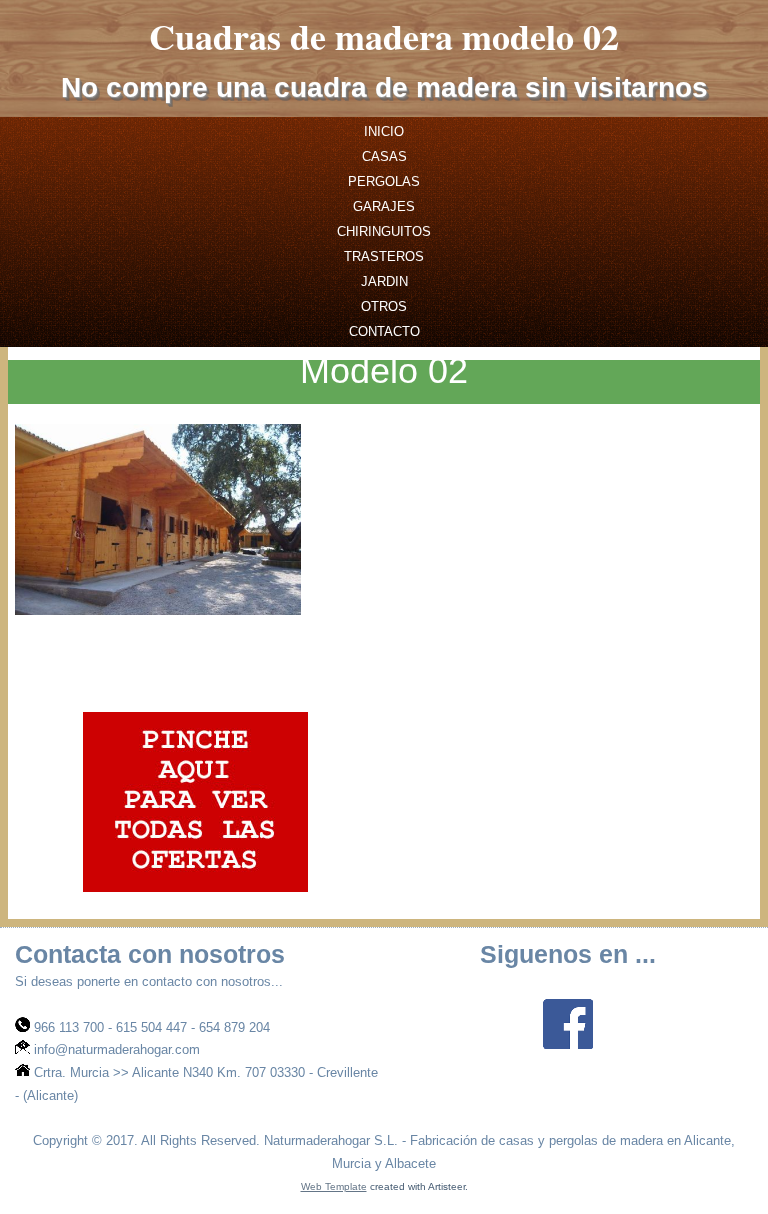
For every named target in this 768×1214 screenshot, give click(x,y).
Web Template (334, 1186)
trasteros (384, 256)
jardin (384, 281)
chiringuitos (384, 231)
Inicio (384, 131)
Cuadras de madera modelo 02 (384, 36)
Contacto (384, 331)
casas (384, 156)
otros (384, 306)
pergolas (384, 181)
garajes (384, 206)
